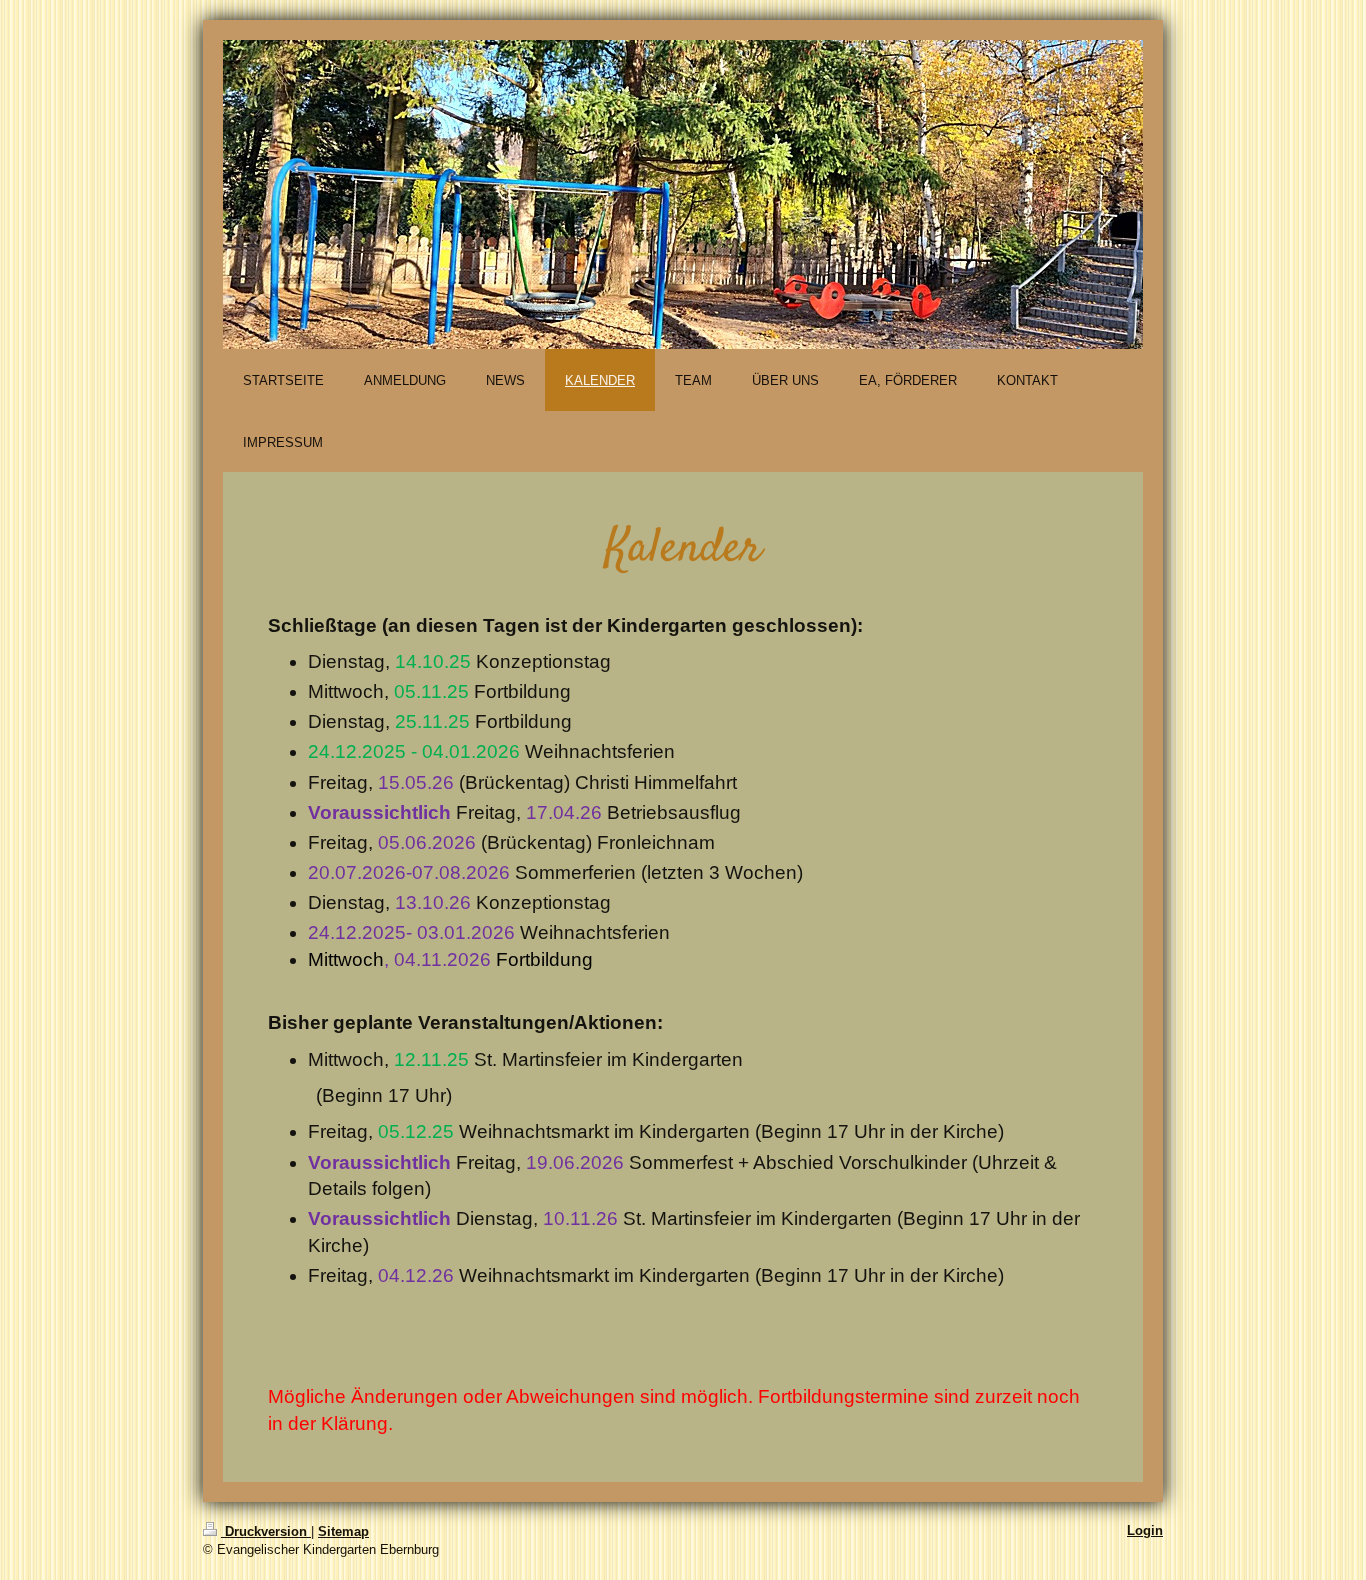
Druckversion (266, 1531)
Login (1145, 1530)
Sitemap (343, 1531)
